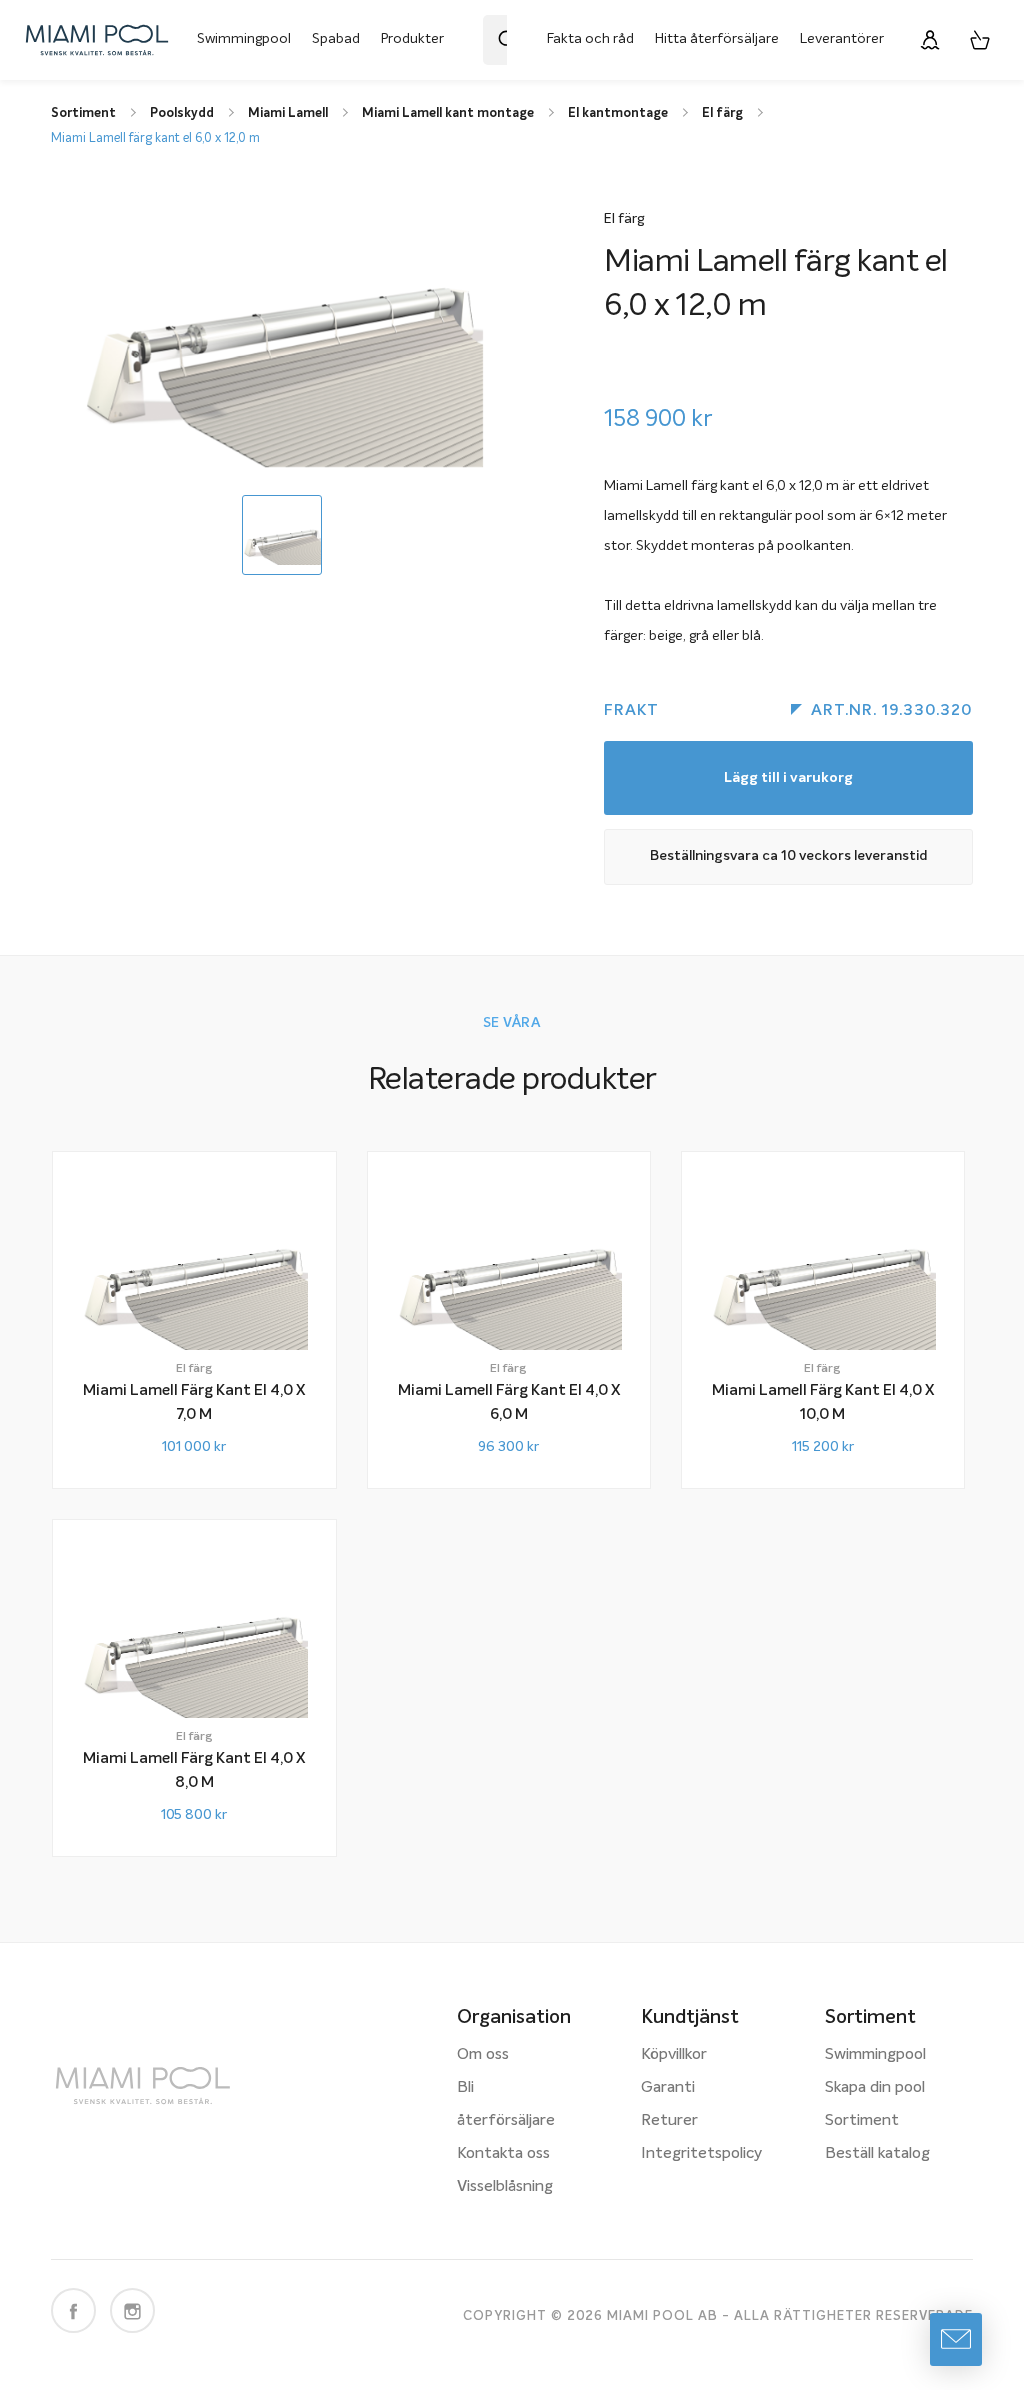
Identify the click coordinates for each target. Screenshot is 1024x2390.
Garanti (668, 2088)
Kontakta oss (503, 2154)
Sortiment (862, 2121)
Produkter (412, 39)
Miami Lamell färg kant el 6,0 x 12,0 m (155, 138)
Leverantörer (842, 39)
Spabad (336, 39)
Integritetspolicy (701, 2154)
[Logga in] (930, 40)
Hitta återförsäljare (717, 39)
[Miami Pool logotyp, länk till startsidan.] (97, 40)
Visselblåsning (505, 2187)
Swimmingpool (244, 39)
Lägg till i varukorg (788, 778)
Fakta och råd (590, 39)
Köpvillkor (674, 2055)
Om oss (483, 2055)
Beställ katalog (877, 2154)
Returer (669, 2121)
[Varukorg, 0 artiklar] (980, 40)
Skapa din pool (875, 2088)
